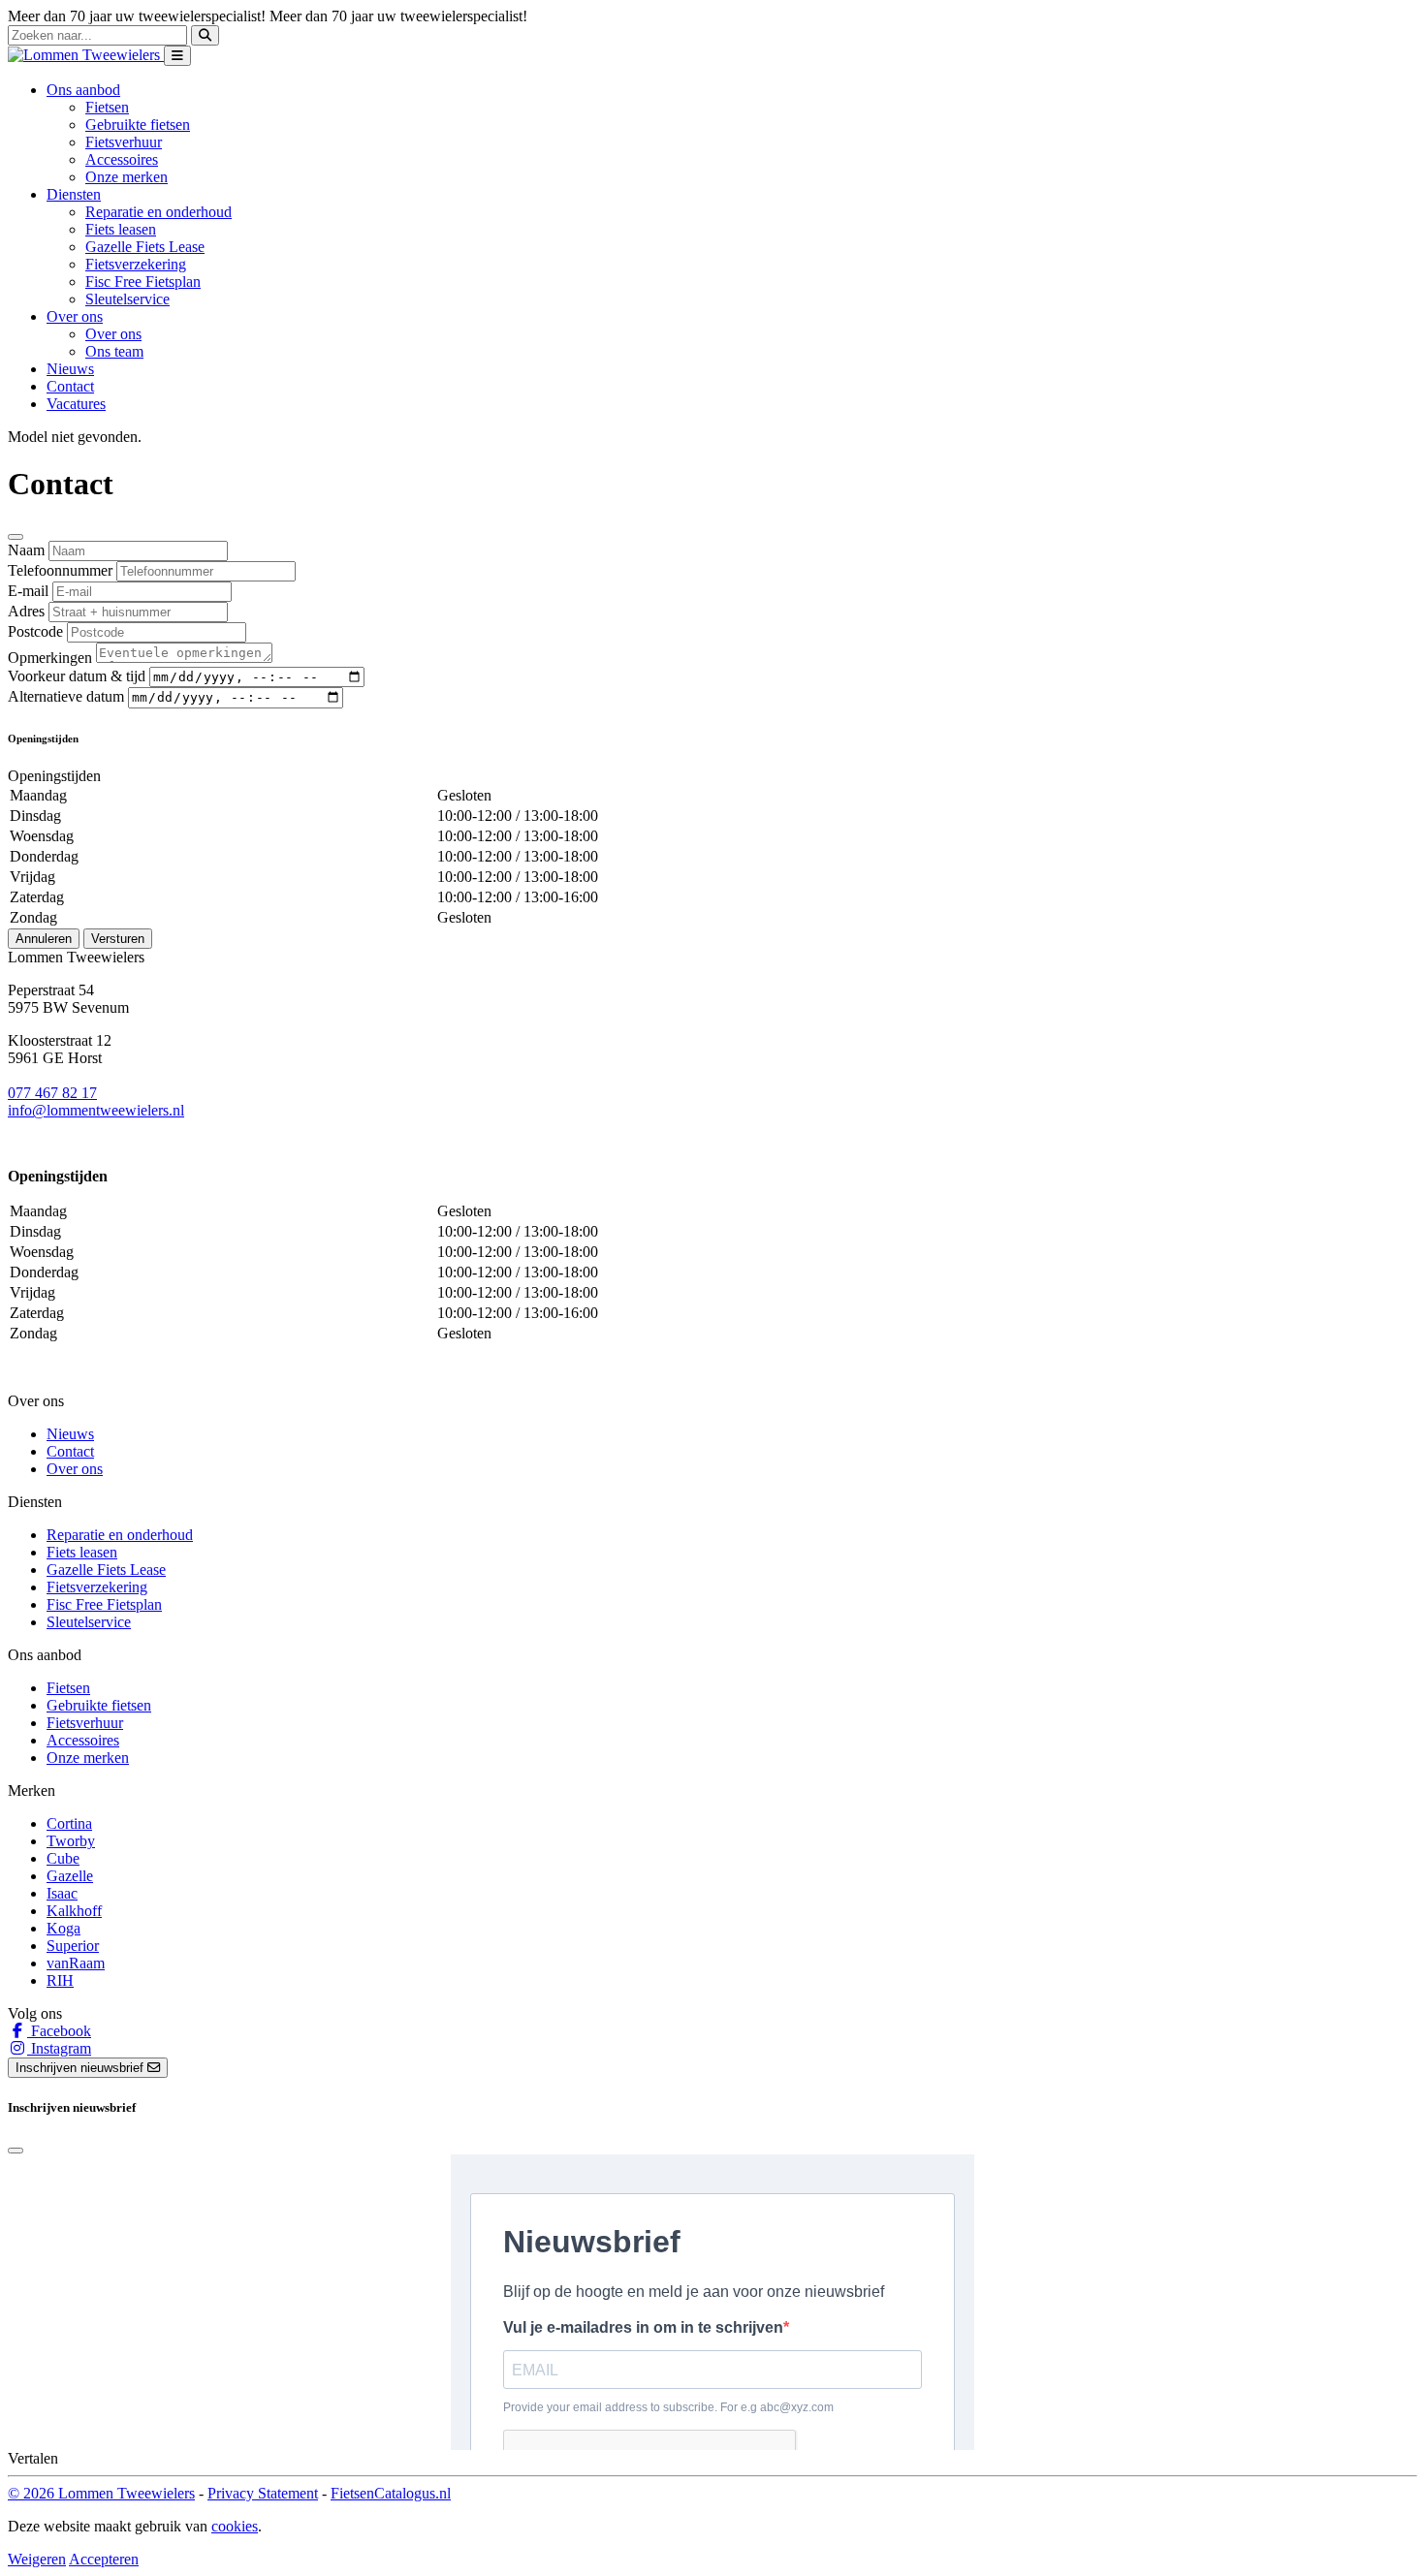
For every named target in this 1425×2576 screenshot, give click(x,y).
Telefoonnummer (60, 570)
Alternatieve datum (66, 696)
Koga (63, 1928)
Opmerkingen (50, 658)
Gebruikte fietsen (138, 125)
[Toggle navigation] (177, 56)
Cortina (69, 1823)
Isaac (62, 1893)
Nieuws (70, 369)
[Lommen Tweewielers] (86, 55)
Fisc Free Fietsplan (143, 282)
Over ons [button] (75, 316)
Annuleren (44, 939)
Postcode (35, 631)
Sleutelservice (127, 299)
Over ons (113, 334)
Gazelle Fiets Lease (145, 247)
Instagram (59, 2048)
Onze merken (127, 177)
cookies (235, 2526)
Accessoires (122, 159)
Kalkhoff (74, 1911)
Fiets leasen (121, 229)
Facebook (59, 2031)
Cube (63, 1858)
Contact (70, 386)
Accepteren (104, 2559)
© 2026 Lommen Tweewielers (101, 2493)
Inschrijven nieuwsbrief (81, 2068)
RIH (60, 1980)
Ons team (114, 351)
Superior (73, 1946)
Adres (26, 611)
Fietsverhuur (124, 142)
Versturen (118, 939)
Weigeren (37, 2559)
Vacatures (76, 404)
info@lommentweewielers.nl (96, 1110)
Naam (26, 550)
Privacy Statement (263, 2493)
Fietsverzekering (136, 264)
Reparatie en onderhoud (158, 212)
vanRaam (76, 1963)
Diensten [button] (74, 194)
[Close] (16, 537)
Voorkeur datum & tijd (77, 676)
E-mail (28, 591)
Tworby (71, 1841)
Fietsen (107, 107)
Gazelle (70, 1876)
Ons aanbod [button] (83, 90)
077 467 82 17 (52, 1093)
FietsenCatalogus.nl (391, 2493)
